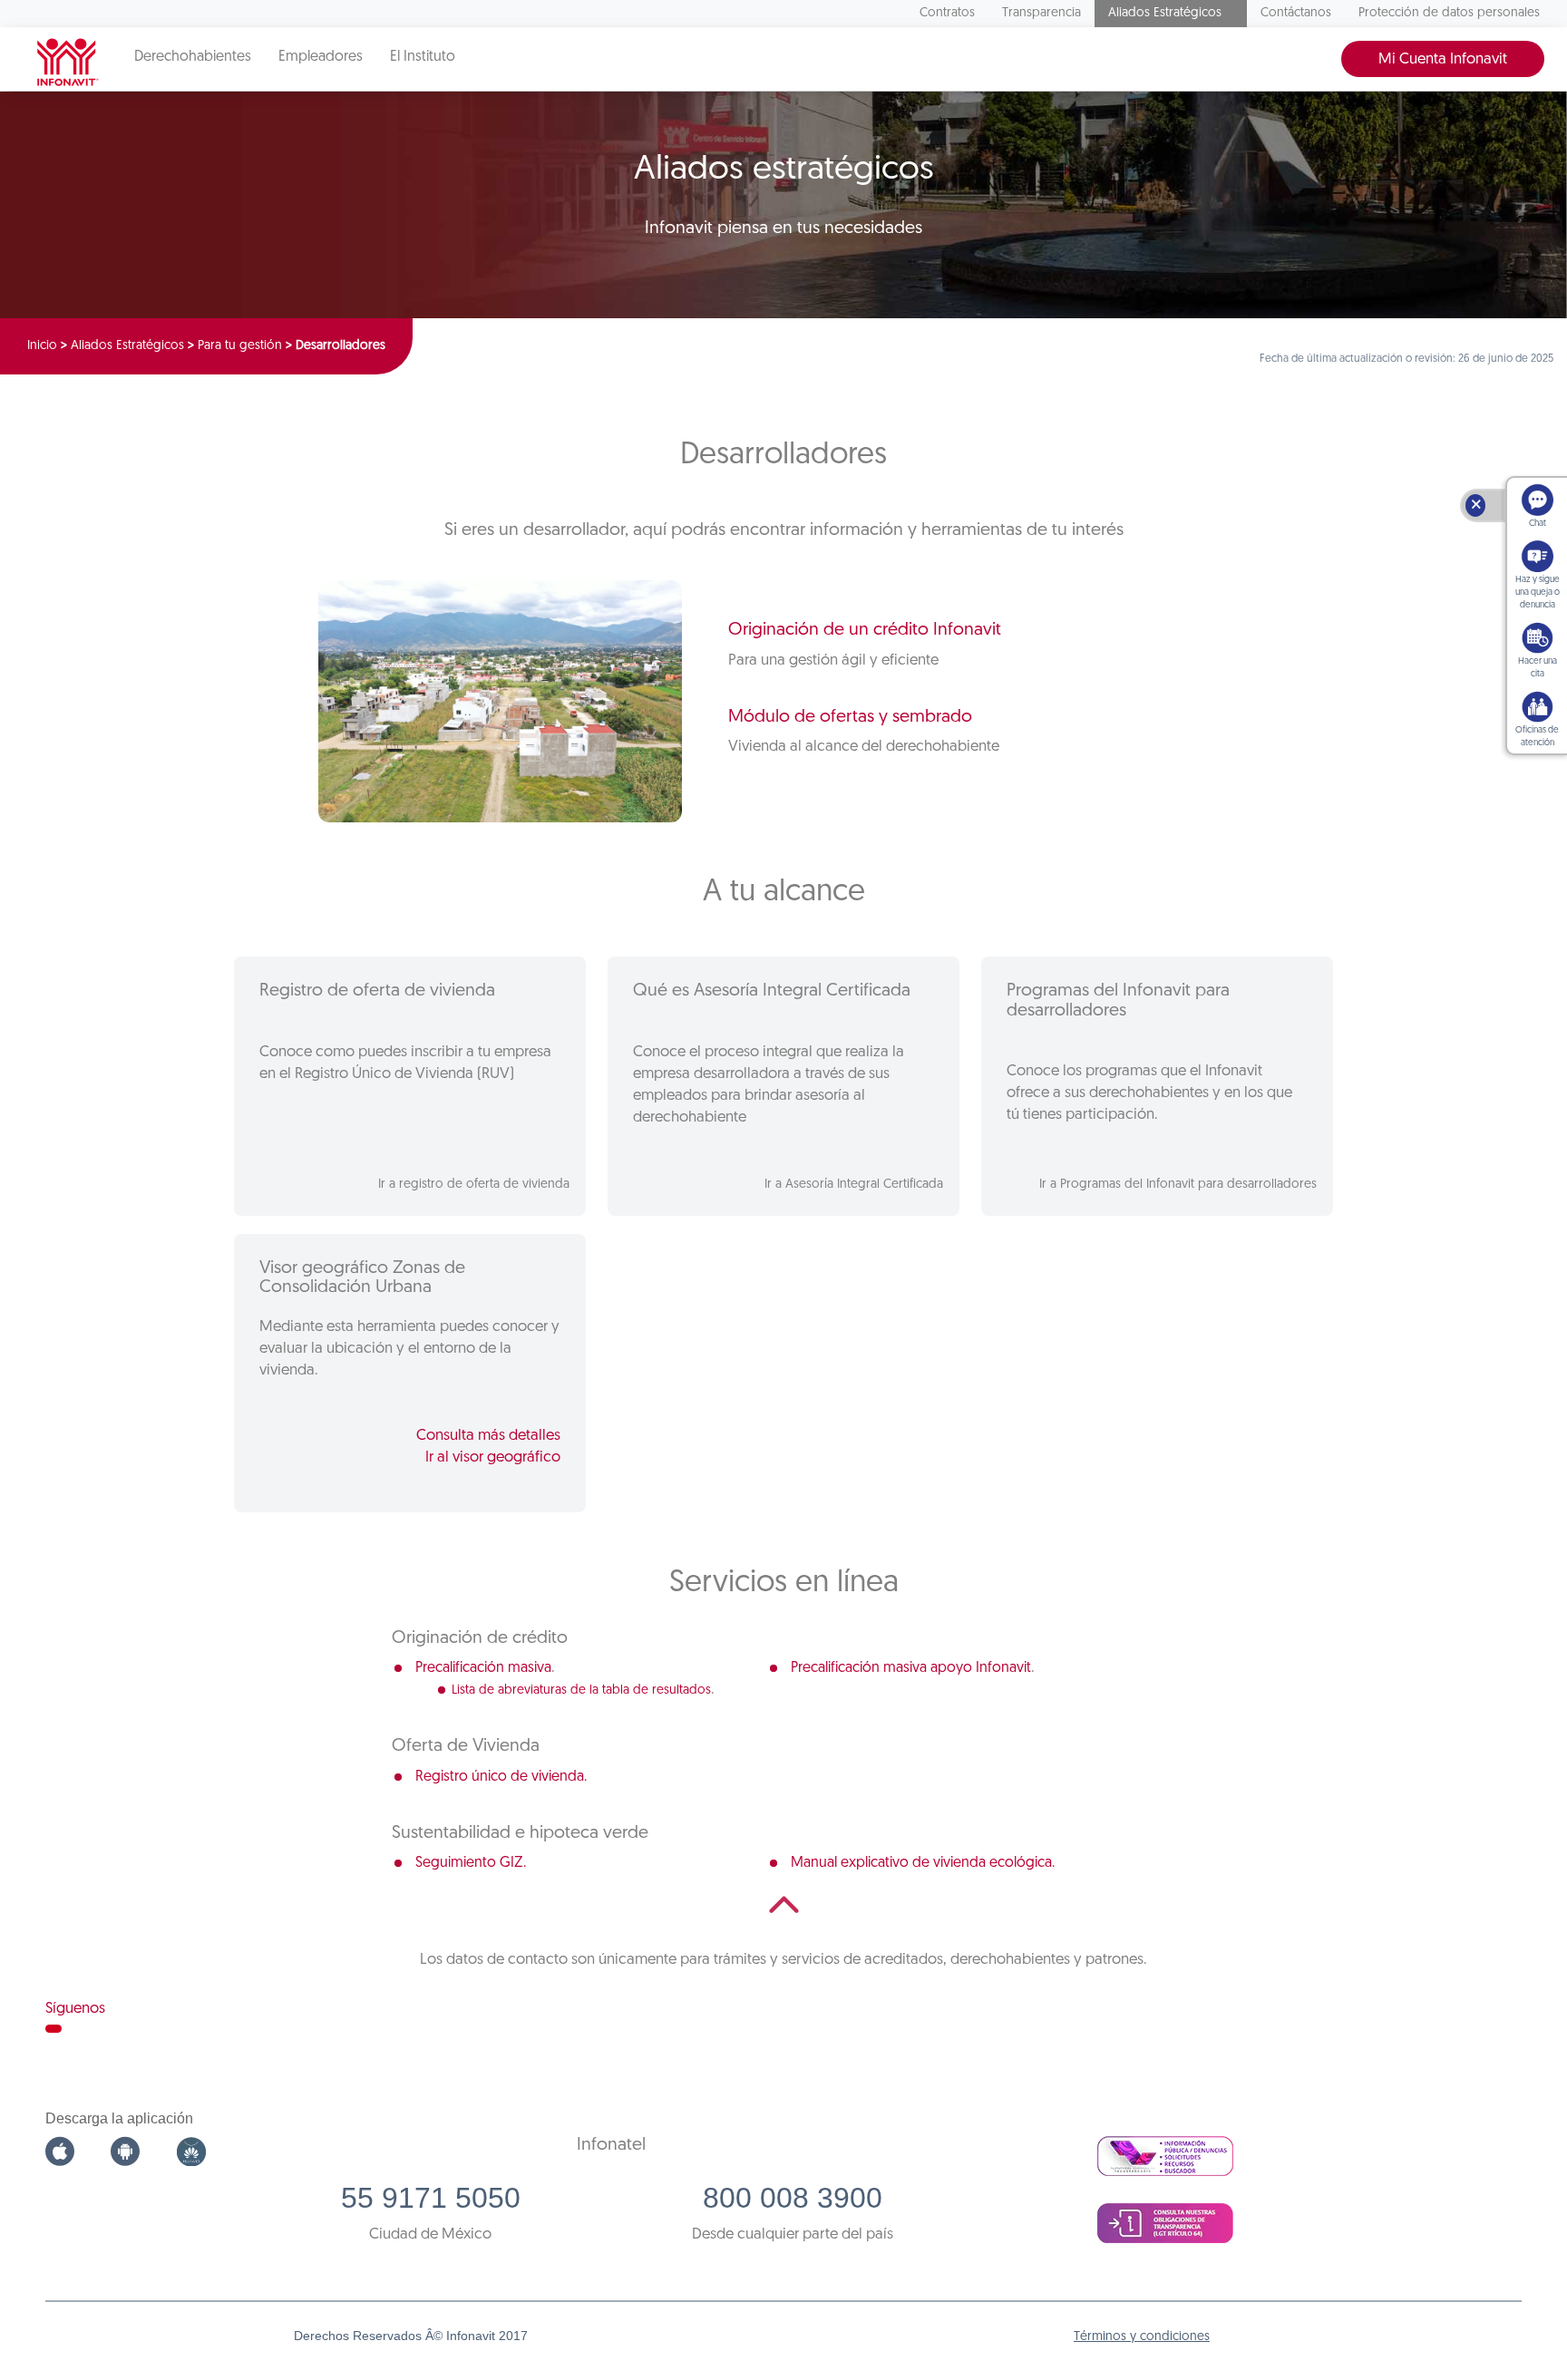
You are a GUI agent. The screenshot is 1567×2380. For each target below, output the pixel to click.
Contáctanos (1296, 13)
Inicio (42, 346)
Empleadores (321, 57)
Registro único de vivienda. (501, 1777)
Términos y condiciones (1142, 2337)
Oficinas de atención (1537, 737)
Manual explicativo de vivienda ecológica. (923, 1863)
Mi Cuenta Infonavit (1443, 59)
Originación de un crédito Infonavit (865, 630)
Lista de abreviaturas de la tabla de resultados (581, 1690)
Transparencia (1041, 13)
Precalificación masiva (483, 1668)
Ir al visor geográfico (493, 1457)
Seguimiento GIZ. (471, 1863)
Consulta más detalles (488, 1436)
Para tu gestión (240, 346)
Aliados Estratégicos (1165, 13)
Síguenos (75, 2009)
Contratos (947, 13)
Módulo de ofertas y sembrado (850, 717)
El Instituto (423, 57)
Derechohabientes (193, 57)
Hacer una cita (1538, 668)
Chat (1538, 524)
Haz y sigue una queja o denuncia (1538, 593)
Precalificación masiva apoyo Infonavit (911, 1668)
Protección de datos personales (1449, 13)
